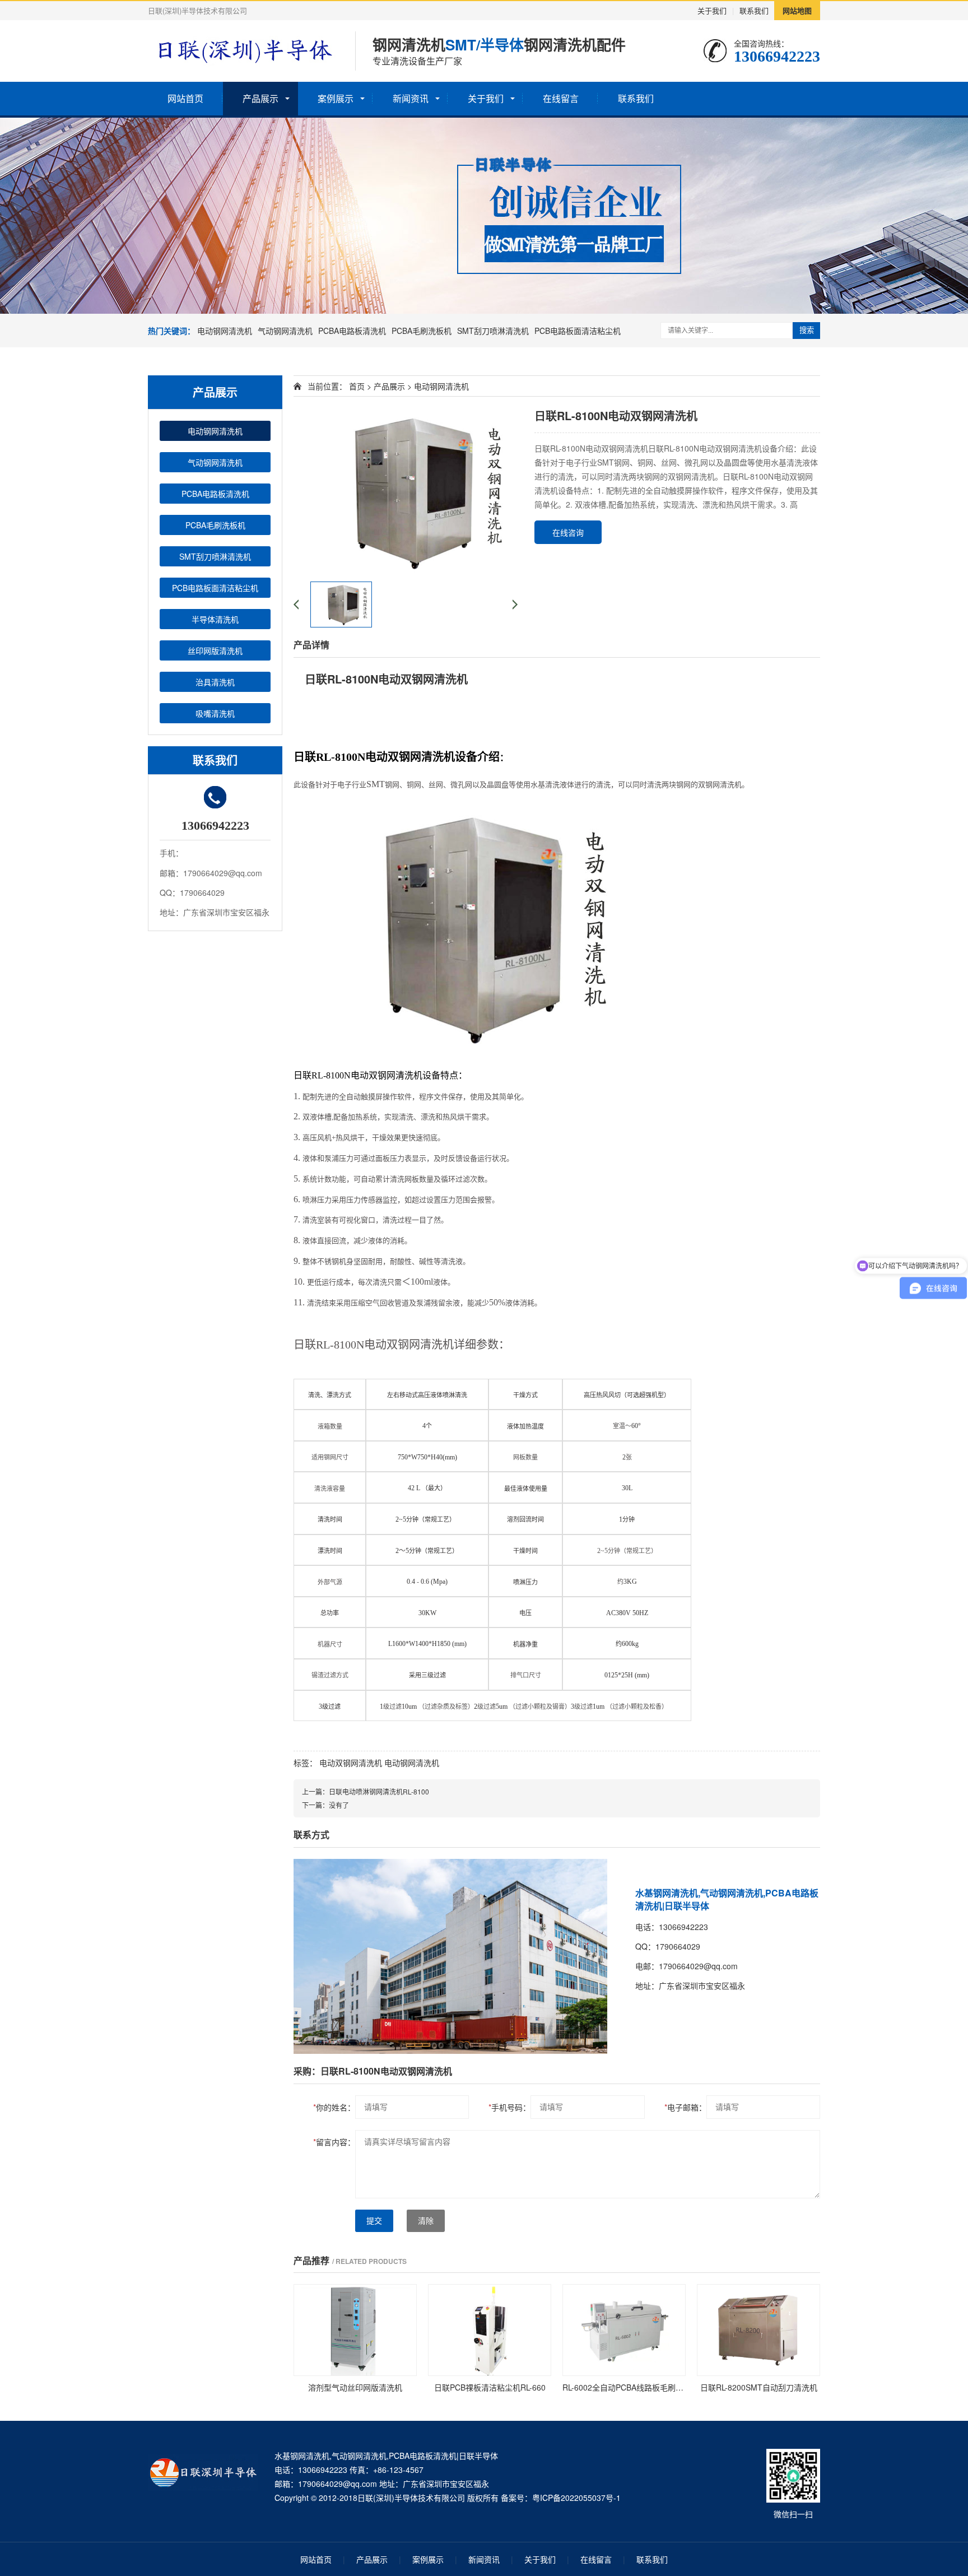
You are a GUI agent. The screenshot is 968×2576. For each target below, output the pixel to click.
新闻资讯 (411, 98)
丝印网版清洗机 (215, 650)
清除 (426, 2221)
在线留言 (561, 98)
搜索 (807, 330)
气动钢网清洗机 (285, 331)
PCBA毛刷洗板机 (422, 331)
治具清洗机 (215, 682)
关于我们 (712, 10)
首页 (357, 386)
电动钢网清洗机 (225, 331)
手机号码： (509, 2107)
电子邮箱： (685, 2107)
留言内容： (334, 2142)
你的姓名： (334, 2107)
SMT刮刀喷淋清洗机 (493, 331)
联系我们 (754, 10)
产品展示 (260, 98)
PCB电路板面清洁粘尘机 (578, 331)
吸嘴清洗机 (215, 713)
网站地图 (797, 10)
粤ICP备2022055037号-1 (576, 2498)
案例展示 (336, 98)
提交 (374, 2221)
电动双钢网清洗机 (351, 1763)
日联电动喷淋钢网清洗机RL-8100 (379, 1791)
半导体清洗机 (215, 619)
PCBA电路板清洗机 (352, 331)
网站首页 (185, 98)
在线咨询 (568, 532)
